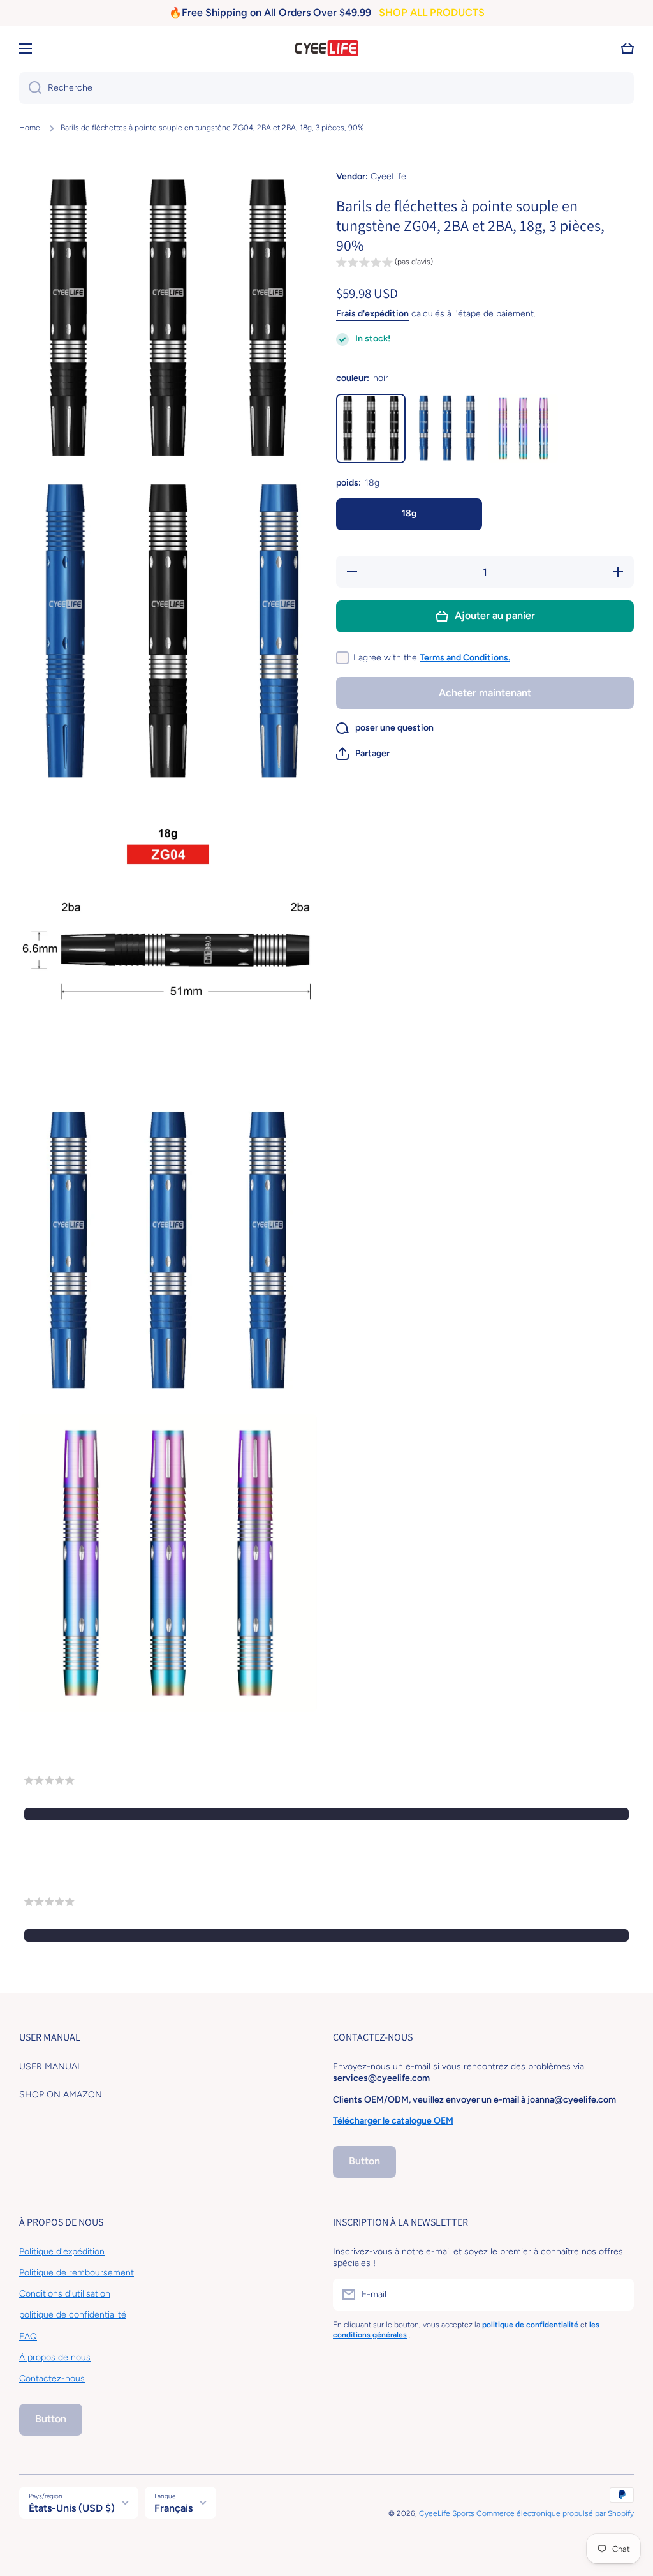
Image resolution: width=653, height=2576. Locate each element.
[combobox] (326, 88)
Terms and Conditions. (465, 658)
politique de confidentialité (73, 2315)
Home (30, 128)
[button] (627, 48)
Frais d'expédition (372, 314)
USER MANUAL (50, 2066)
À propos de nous (55, 2357)
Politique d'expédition (62, 2252)
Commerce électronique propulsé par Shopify (555, 2513)
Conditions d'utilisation (65, 2294)
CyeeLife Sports (447, 2513)
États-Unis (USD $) (72, 2508)
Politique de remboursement (77, 2273)
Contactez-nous (52, 2379)
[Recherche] (30, 88)
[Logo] (326, 48)
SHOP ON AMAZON (61, 2095)
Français (173, 2508)
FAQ (28, 2336)
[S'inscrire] (618, 2295)
